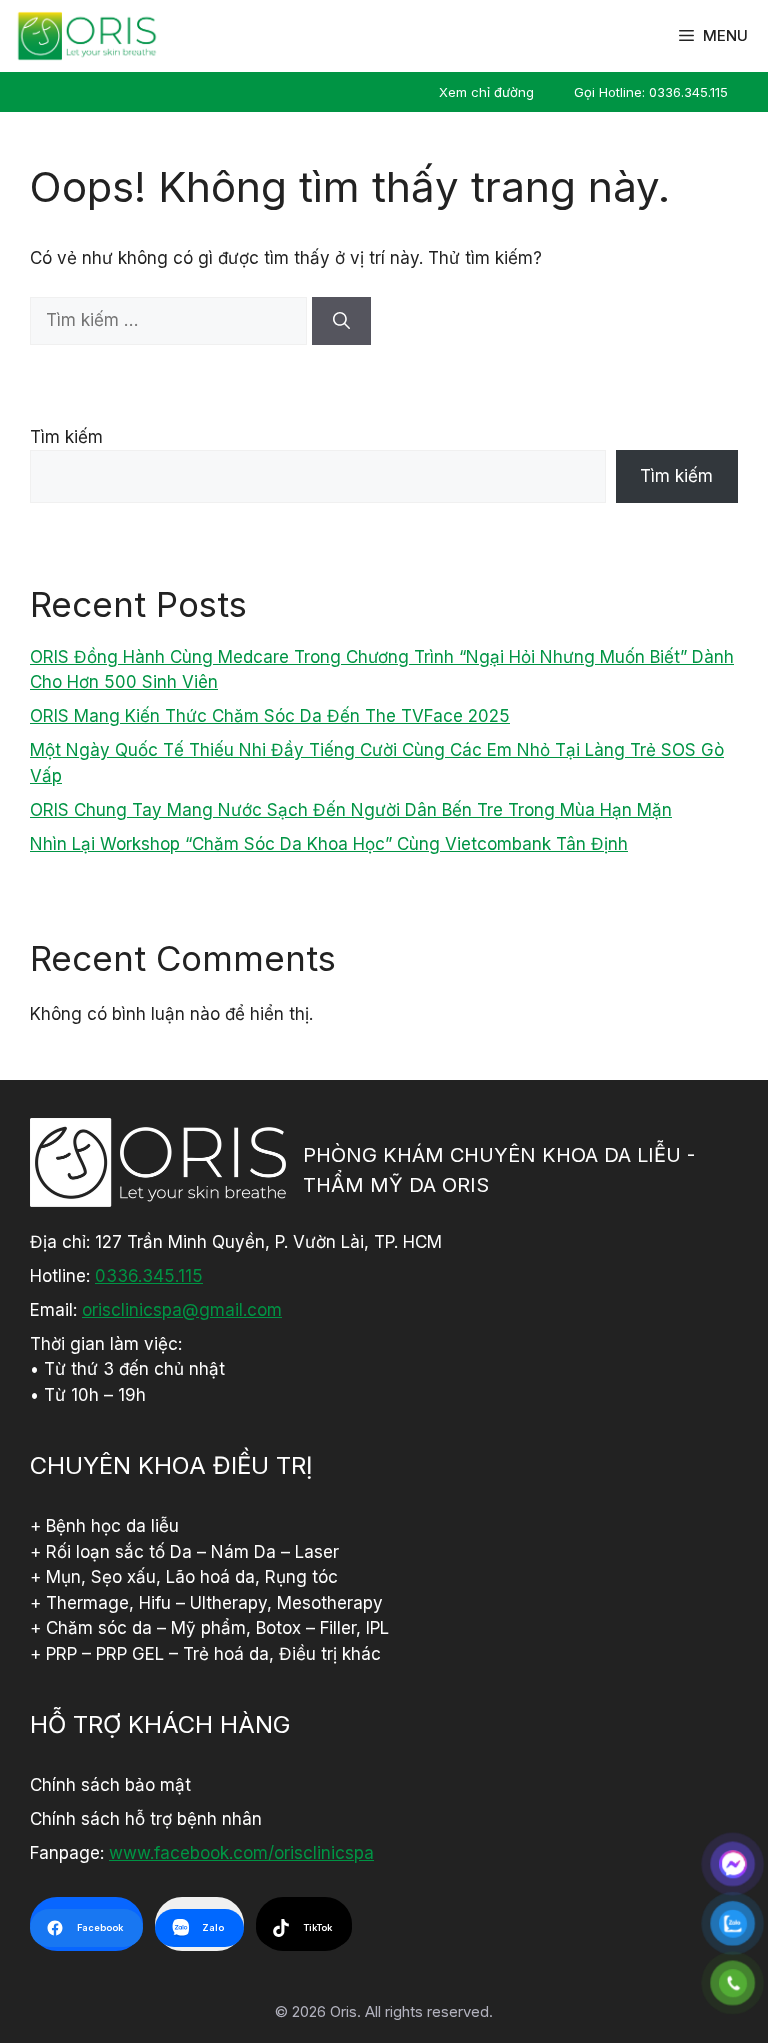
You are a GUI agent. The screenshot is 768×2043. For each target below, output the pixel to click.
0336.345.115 (149, 1276)
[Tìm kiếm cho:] (171, 320)
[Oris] (87, 36)
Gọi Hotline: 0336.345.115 (651, 92)
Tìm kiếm (66, 437)
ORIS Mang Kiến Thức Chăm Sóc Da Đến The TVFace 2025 (270, 716)
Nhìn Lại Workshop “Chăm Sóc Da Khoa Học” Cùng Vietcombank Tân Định (329, 844)
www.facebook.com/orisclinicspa (241, 1853)
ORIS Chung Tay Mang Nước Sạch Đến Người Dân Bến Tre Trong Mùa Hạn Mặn (351, 810)
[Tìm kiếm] (341, 321)
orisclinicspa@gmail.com (182, 1310)
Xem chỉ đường (486, 92)
